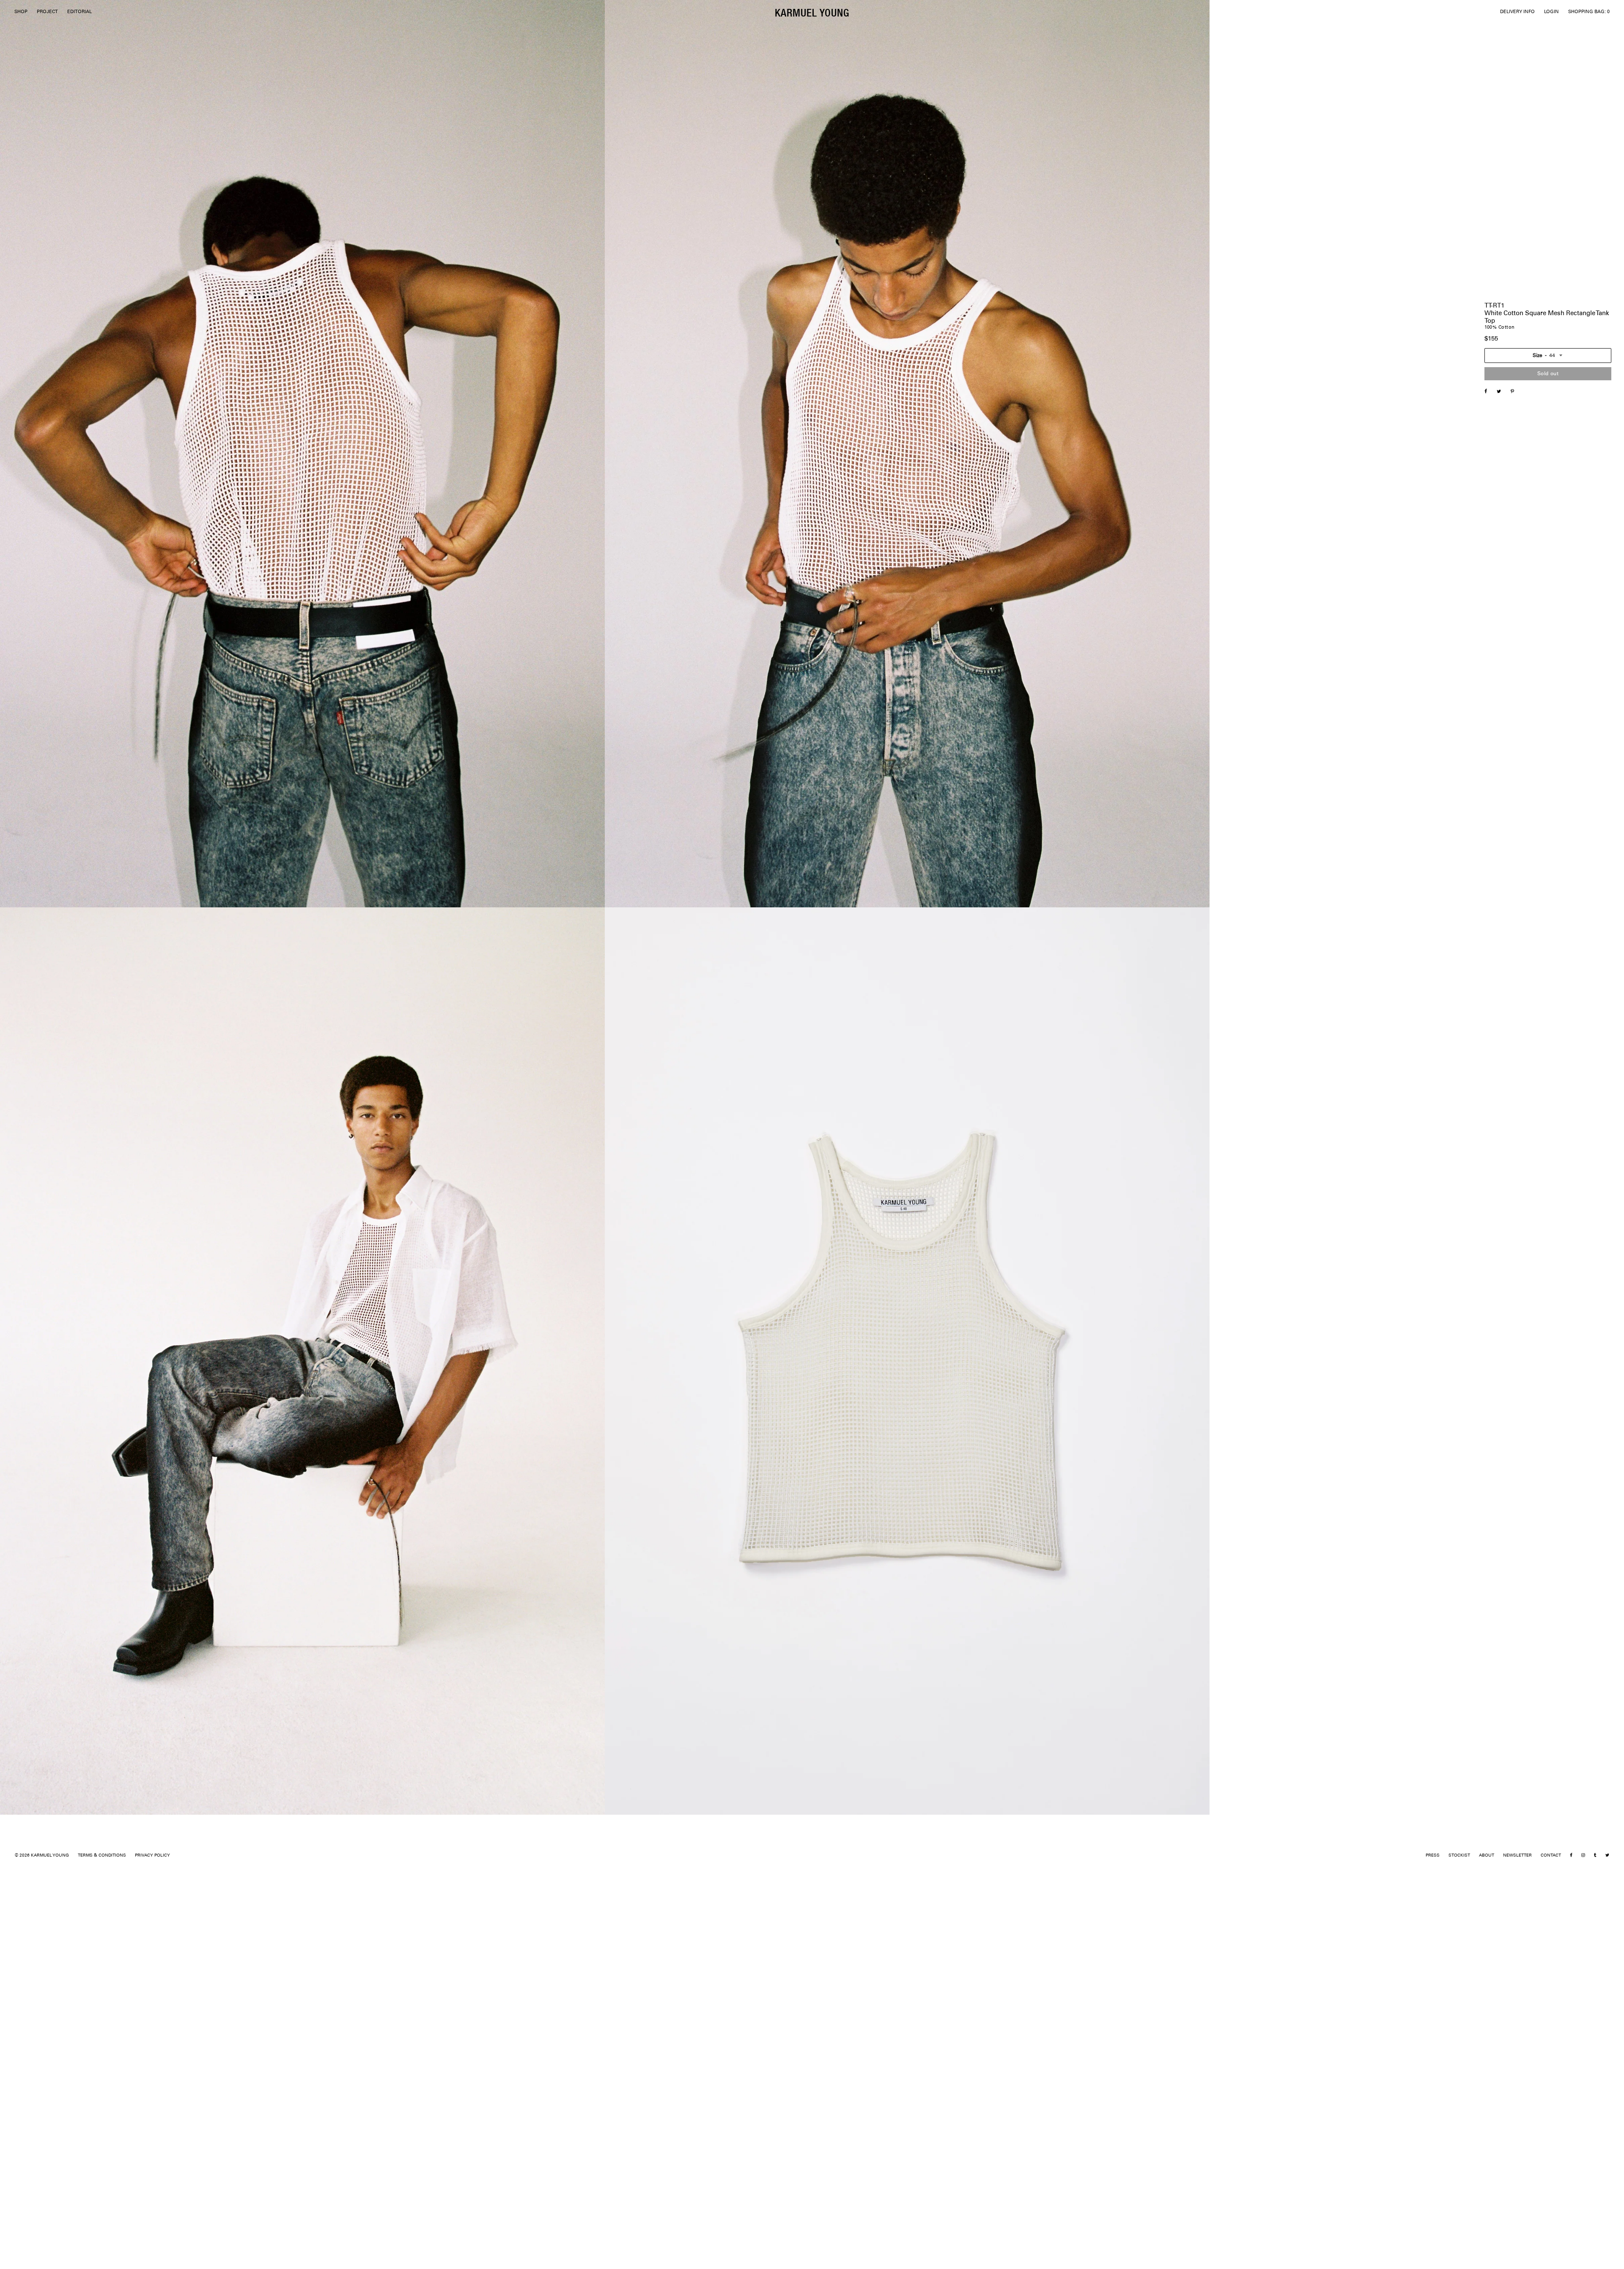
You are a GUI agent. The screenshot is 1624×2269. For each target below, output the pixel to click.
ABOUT (1487, 1856)
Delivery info (1499, 592)
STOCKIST (1459, 1856)
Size (1538, 356)
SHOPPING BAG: (1589, 12)
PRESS (1433, 1856)
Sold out (1548, 374)
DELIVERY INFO (1517, 12)
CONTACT (1551, 1856)
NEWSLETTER (1517, 1856)
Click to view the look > (1510, 486)
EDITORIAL (80, 12)
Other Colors (1499, 582)
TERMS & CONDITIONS (102, 1856)
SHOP (21, 12)
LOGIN (1551, 12)
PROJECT (47, 12)
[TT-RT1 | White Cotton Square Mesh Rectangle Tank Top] (1503, 392)
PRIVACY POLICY (152, 1856)
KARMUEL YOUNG (812, 12)
